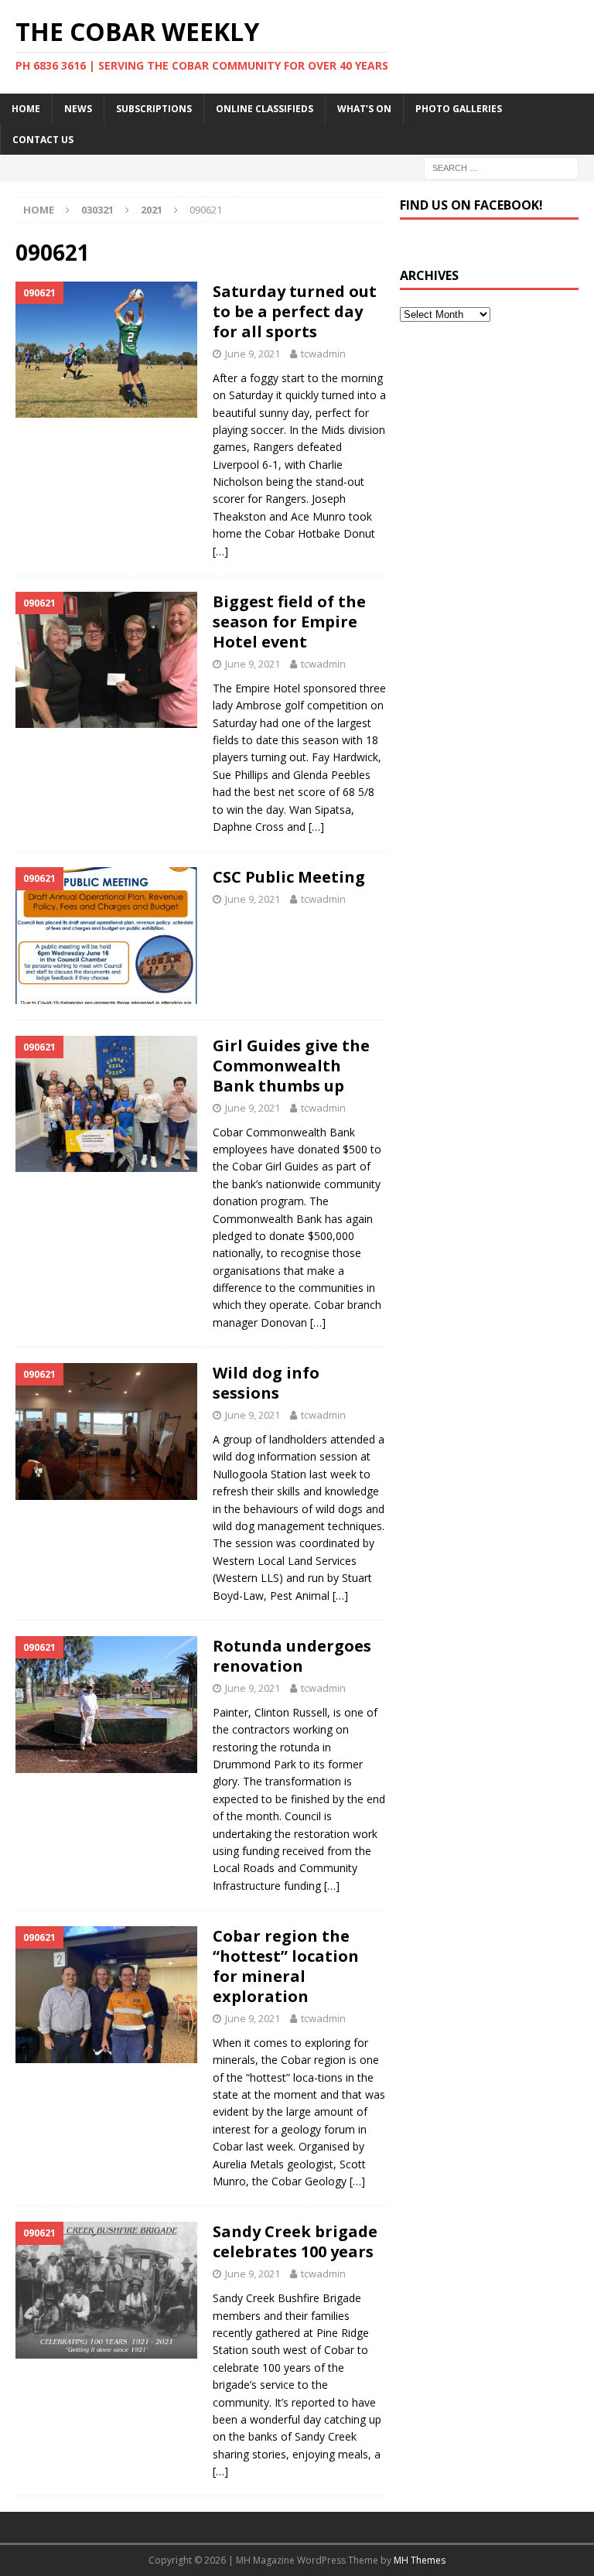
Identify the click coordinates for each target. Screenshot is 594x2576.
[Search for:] (501, 167)
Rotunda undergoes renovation (292, 1656)
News (78, 109)
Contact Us (43, 140)
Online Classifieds (265, 109)
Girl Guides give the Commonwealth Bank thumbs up (291, 1066)
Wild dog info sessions (266, 1383)
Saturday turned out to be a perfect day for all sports (295, 311)
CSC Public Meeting (289, 877)
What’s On (364, 109)
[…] (220, 551)
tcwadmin (323, 354)
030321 (97, 210)
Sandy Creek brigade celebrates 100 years (295, 2241)
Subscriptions (154, 109)
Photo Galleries (459, 109)
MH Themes (420, 2560)
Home (26, 109)
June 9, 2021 (253, 354)
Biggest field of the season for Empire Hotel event (289, 622)
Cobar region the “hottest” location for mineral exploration (286, 1966)
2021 (152, 210)
